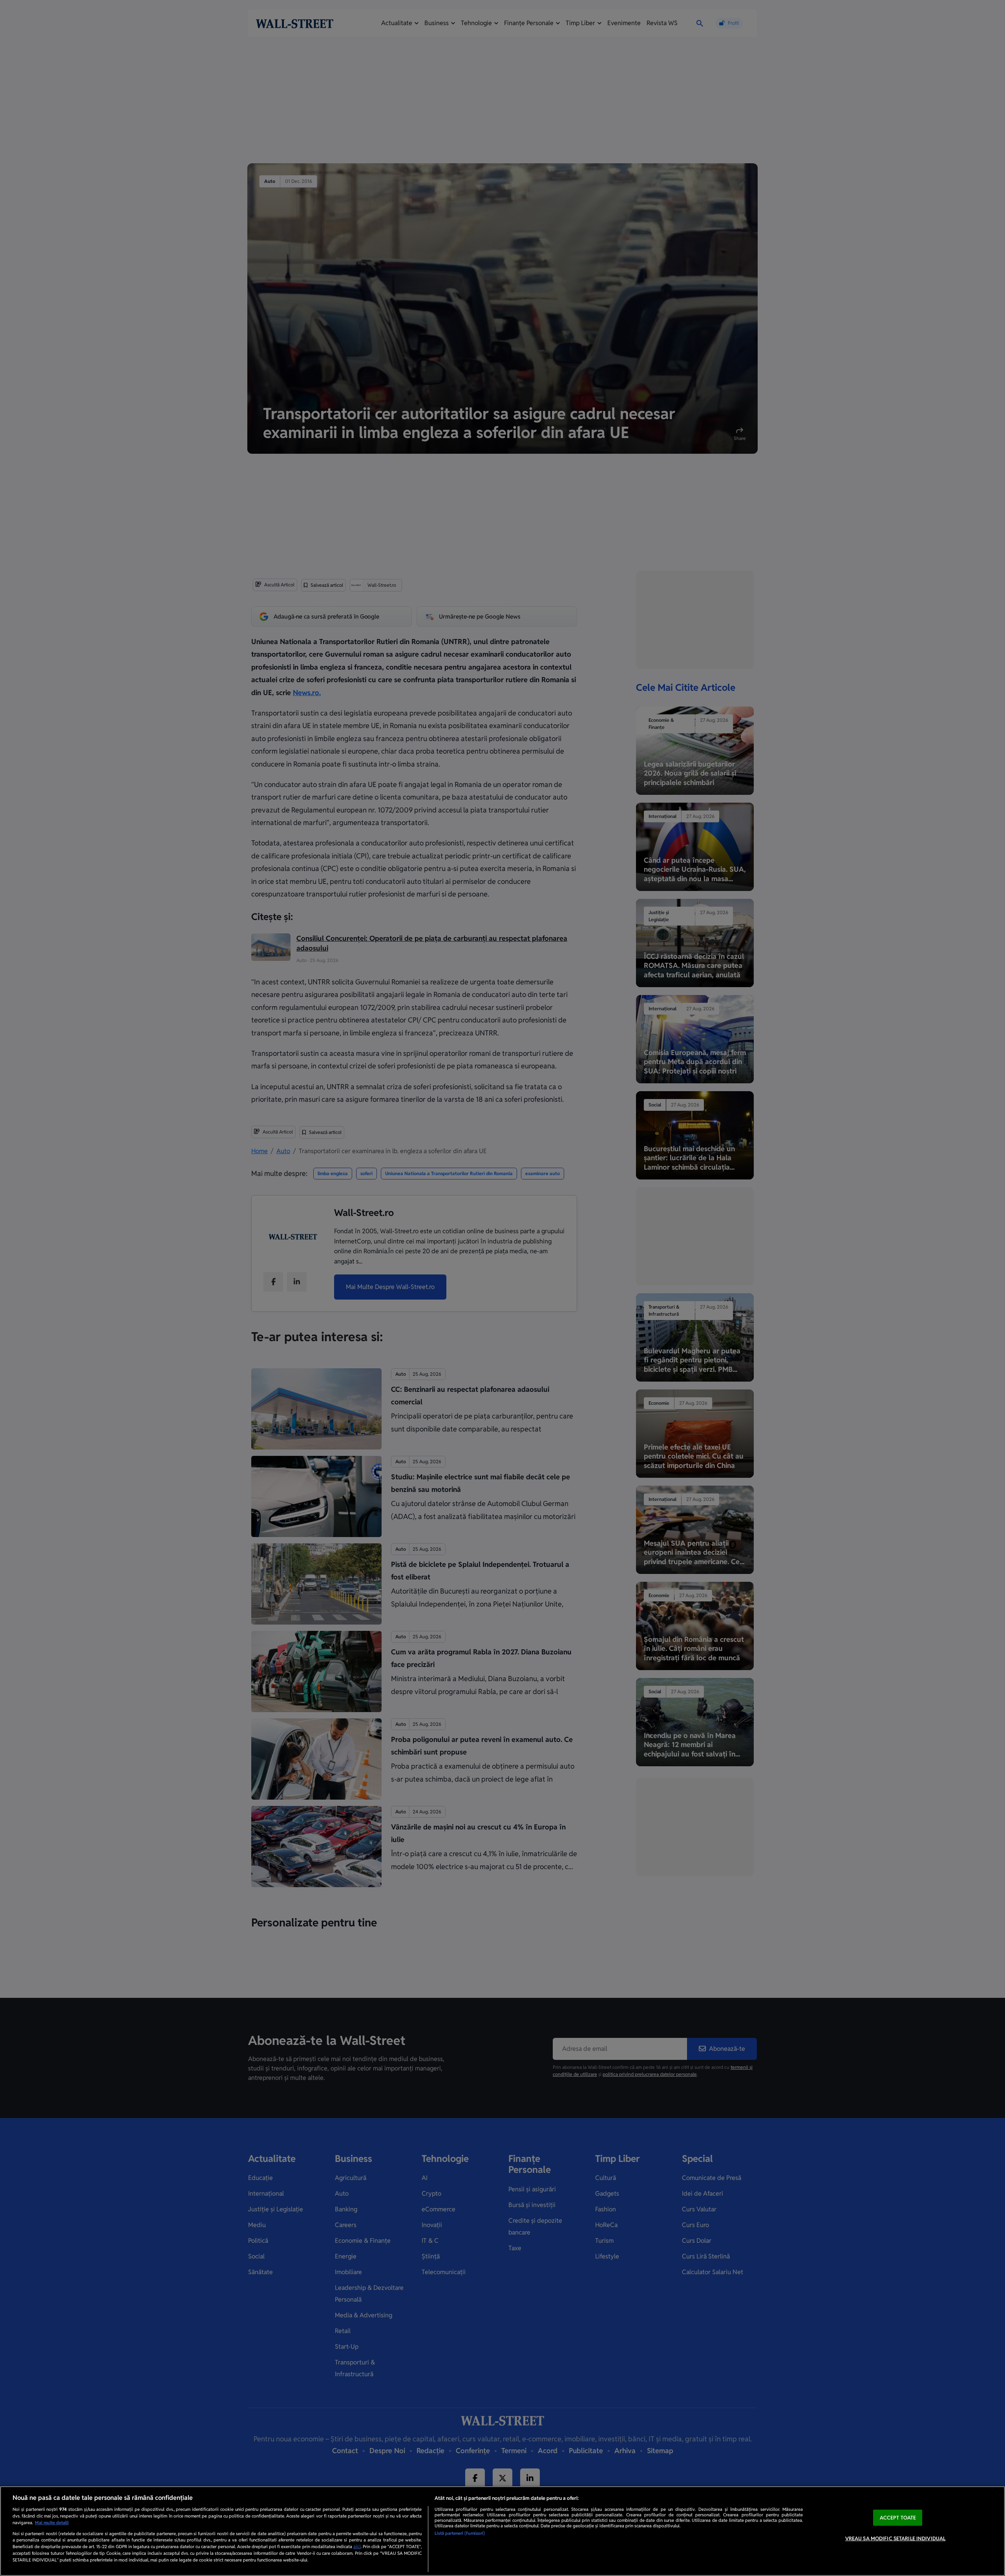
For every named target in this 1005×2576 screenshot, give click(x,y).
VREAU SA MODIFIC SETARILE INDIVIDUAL (895, 2539)
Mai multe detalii (52, 2523)
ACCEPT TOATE (898, 2518)
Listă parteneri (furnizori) (460, 2533)
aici (357, 2547)
